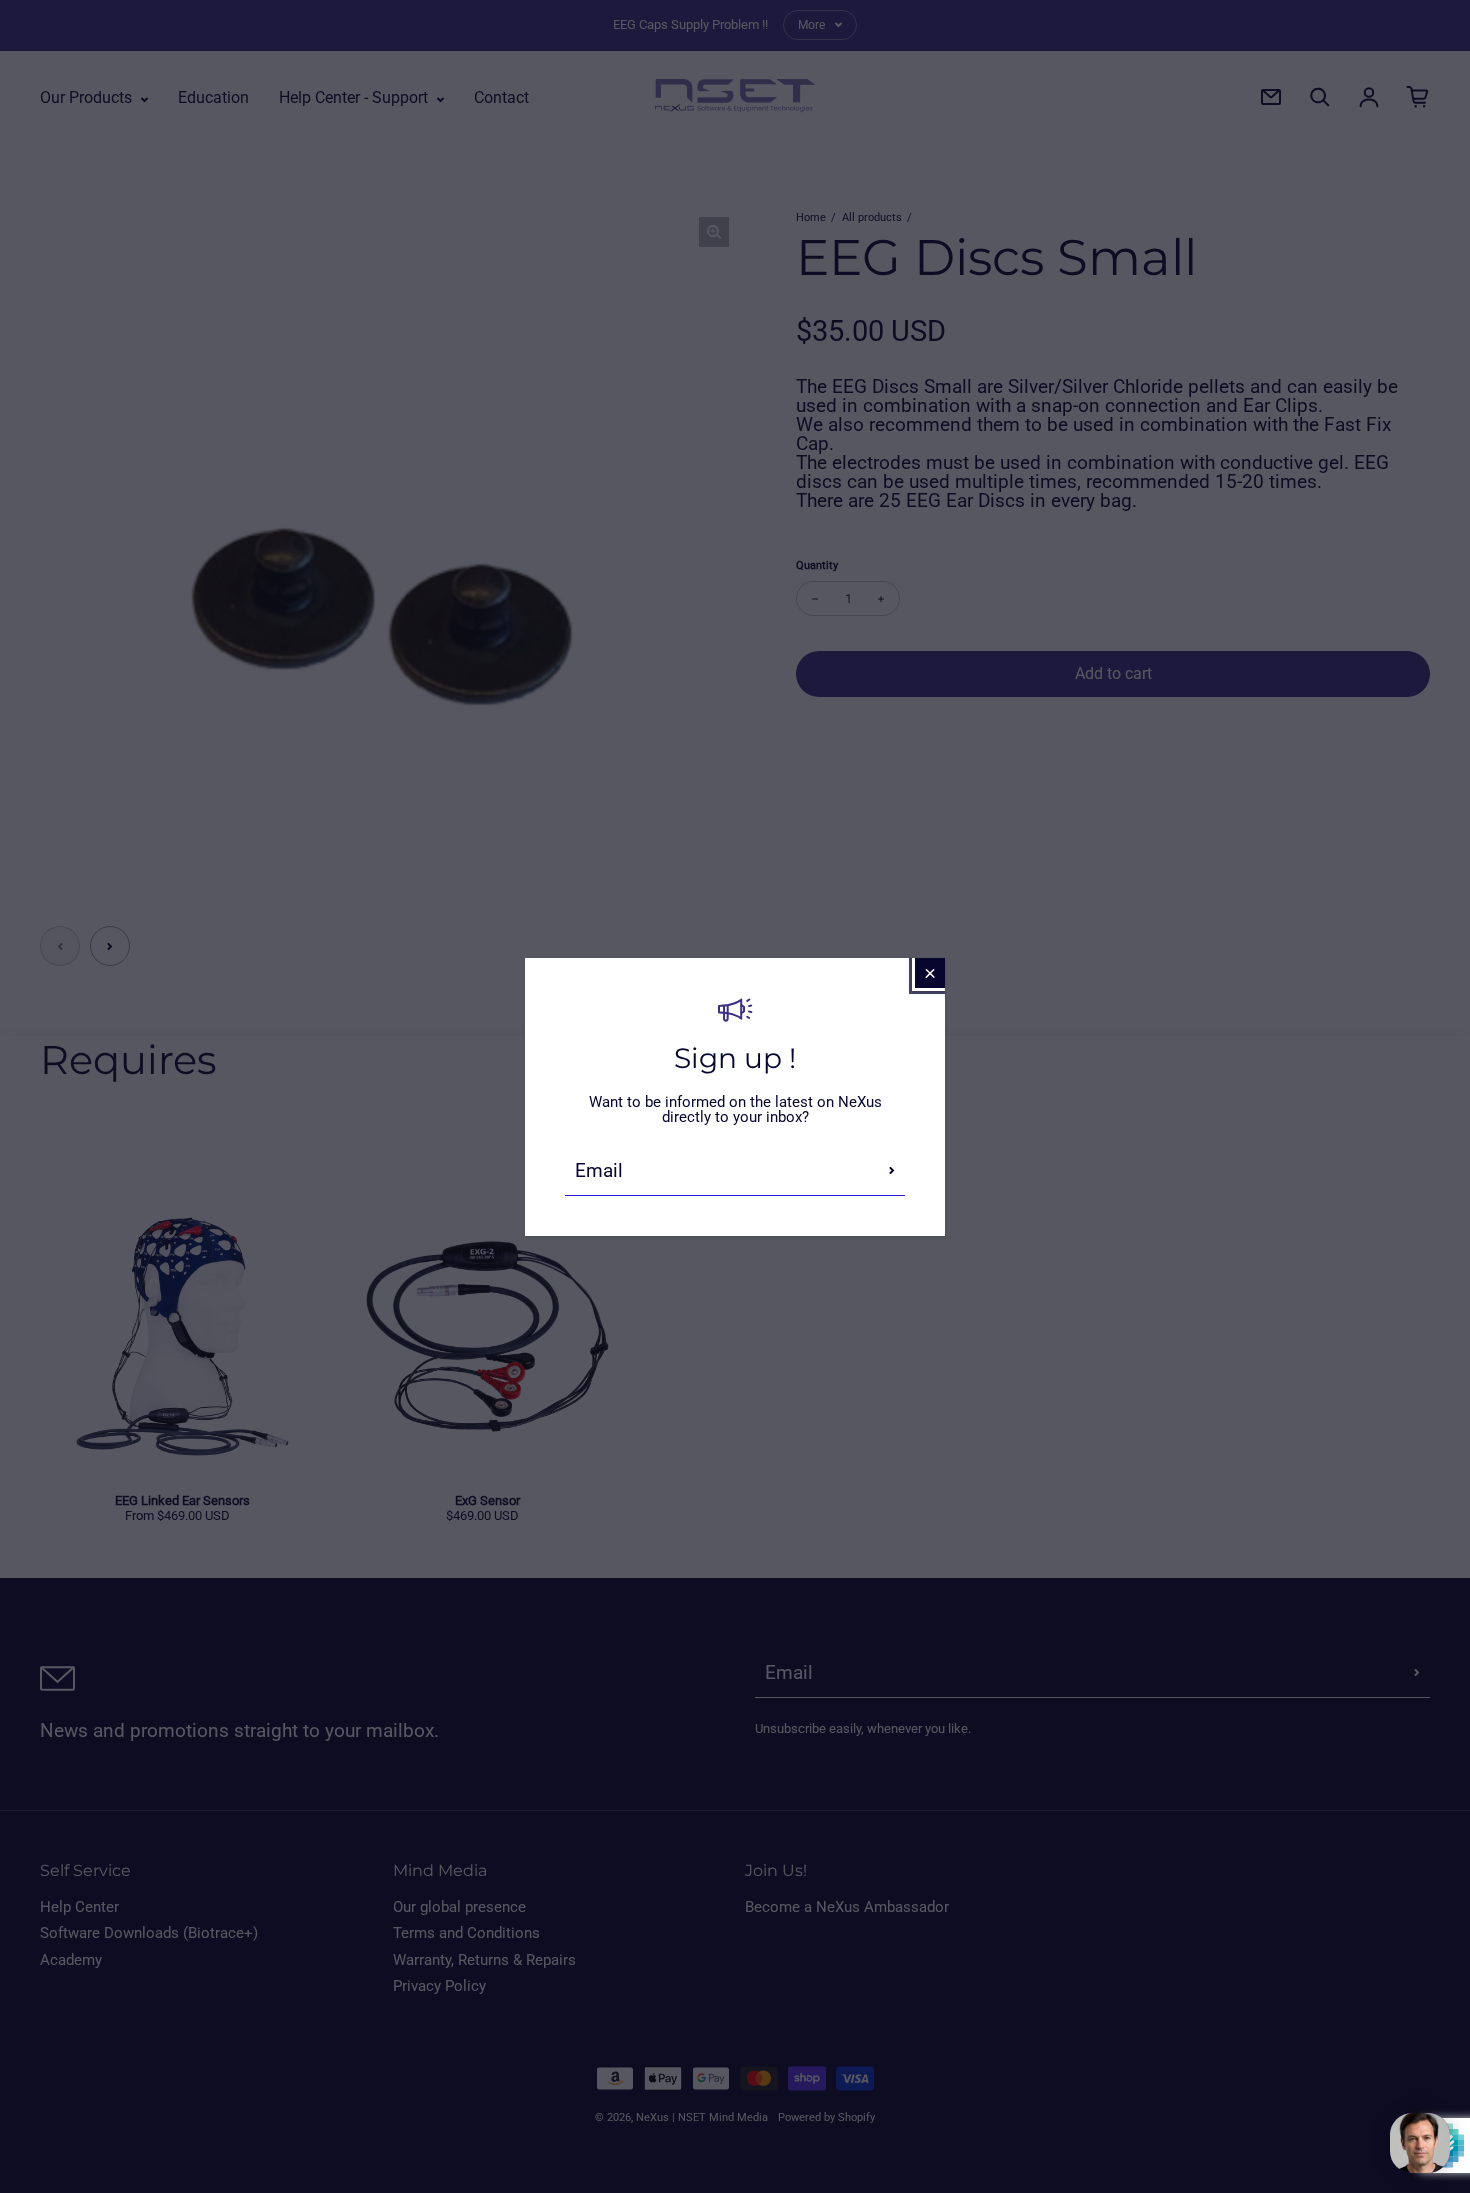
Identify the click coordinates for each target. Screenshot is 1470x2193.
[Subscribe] (892, 1171)
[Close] (930, 973)
